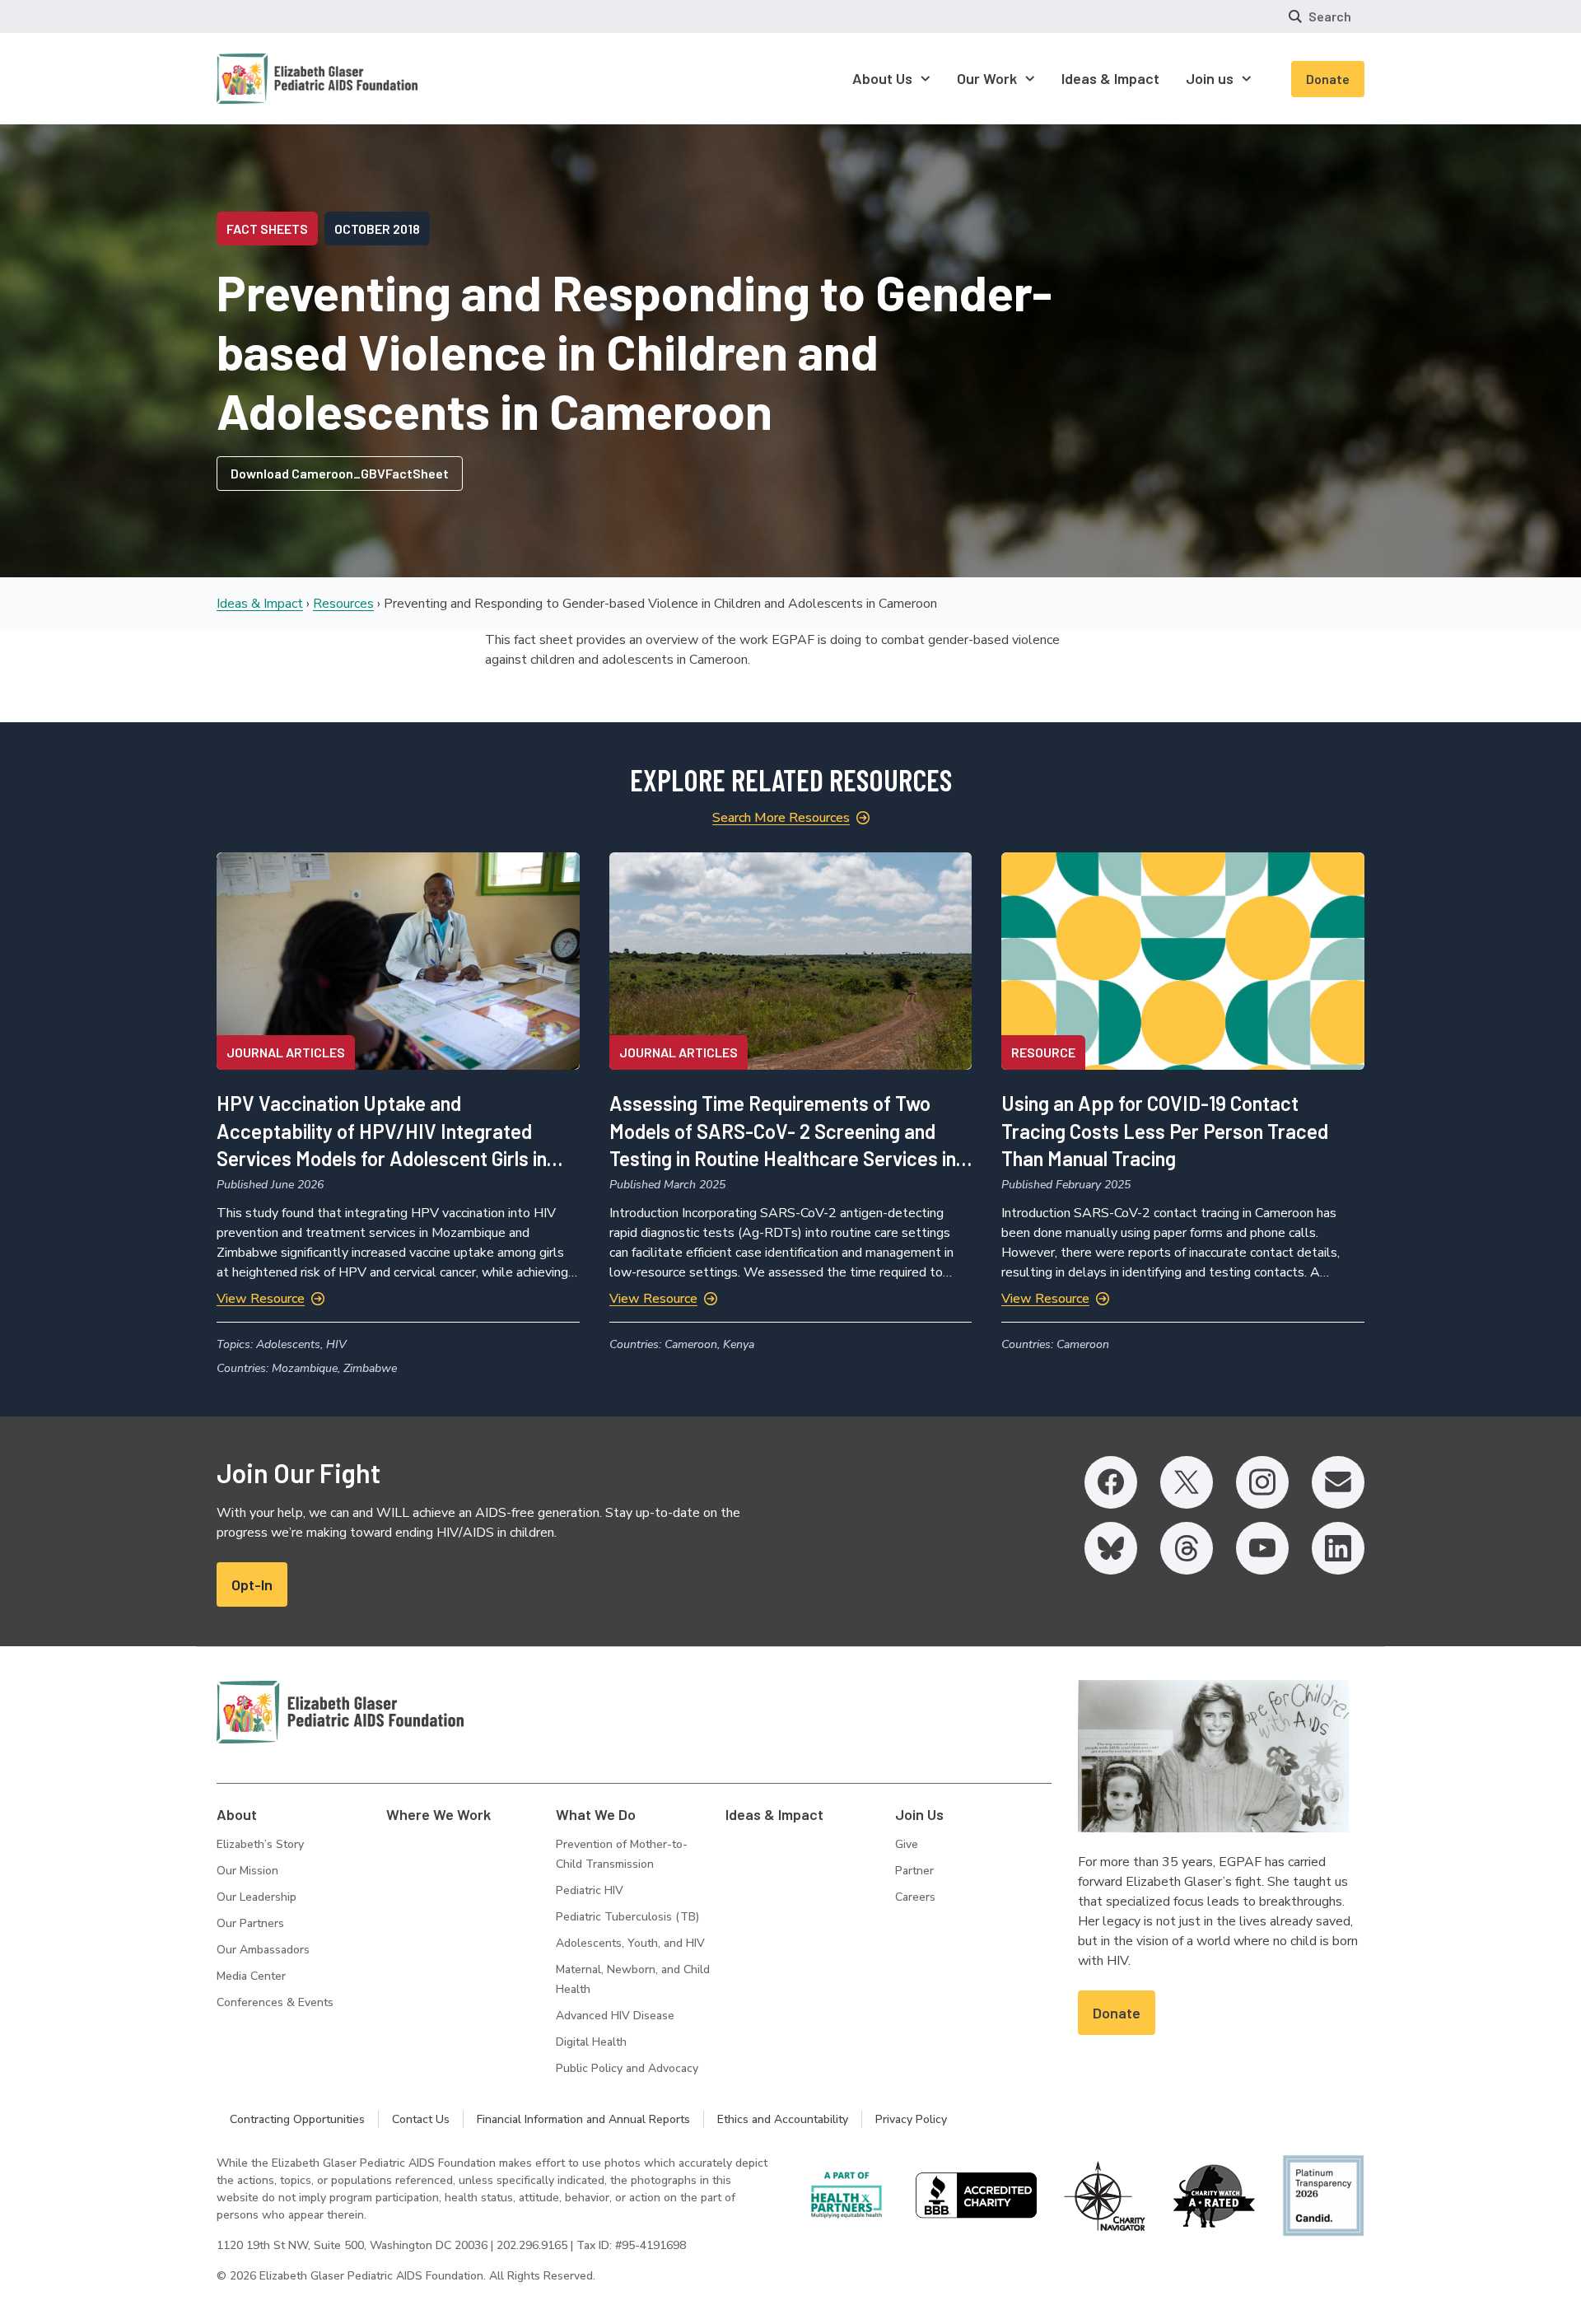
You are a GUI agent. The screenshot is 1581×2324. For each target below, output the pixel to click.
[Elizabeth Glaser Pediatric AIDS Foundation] (340, 1712)
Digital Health (591, 2042)
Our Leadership (257, 1897)
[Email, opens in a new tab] (1338, 1482)
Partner (914, 1871)
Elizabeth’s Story (260, 1844)
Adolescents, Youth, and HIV (630, 1943)
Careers (915, 1897)
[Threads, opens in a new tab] (1187, 1548)
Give (907, 1844)
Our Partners (250, 1923)
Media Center (251, 1976)
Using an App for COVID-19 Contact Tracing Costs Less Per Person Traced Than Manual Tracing (1165, 1131)
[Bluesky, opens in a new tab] (1111, 1548)
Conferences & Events (275, 2002)
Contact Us (421, 2119)
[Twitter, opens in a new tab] (1187, 1482)
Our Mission (247, 1871)
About (237, 1814)
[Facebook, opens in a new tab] (1111, 1482)
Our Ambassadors (263, 1950)
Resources (343, 604)
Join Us (919, 1814)
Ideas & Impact (260, 604)
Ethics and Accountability (783, 2119)
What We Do (596, 1814)
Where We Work (438, 1814)
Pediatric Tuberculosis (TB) (627, 1917)
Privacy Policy (911, 2119)
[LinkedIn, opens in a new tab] (1338, 1548)
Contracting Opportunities (297, 2119)
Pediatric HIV (590, 1890)
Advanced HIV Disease (615, 2016)
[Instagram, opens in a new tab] (1262, 1482)
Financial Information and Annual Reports (583, 2119)
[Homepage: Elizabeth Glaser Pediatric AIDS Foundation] (274, 79)
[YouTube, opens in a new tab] (1262, 1548)
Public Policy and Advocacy (627, 2068)
